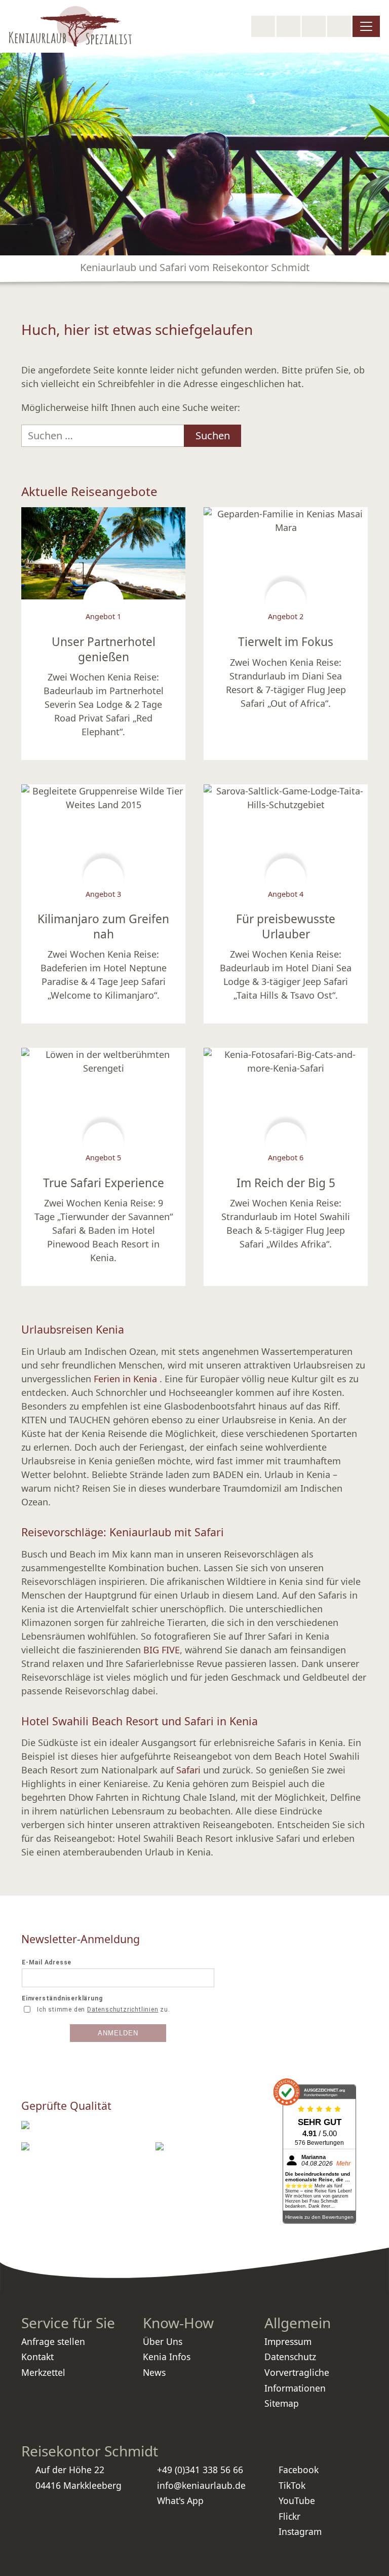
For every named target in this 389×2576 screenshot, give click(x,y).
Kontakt (37, 2357)
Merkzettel (43, 2372)
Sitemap (282, 2403)
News (154, 2372)
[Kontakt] (339, 26)
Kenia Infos (167, 2357)
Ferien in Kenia (127, 1379)
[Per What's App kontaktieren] (314, 26)
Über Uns (163, 2341)
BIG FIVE (162, 1650)
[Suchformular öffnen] (263, 26)
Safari (188, 1770)
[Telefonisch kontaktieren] (288, 26)
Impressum (288, 2341)
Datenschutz (290, 2357)
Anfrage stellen (53, 2341)
